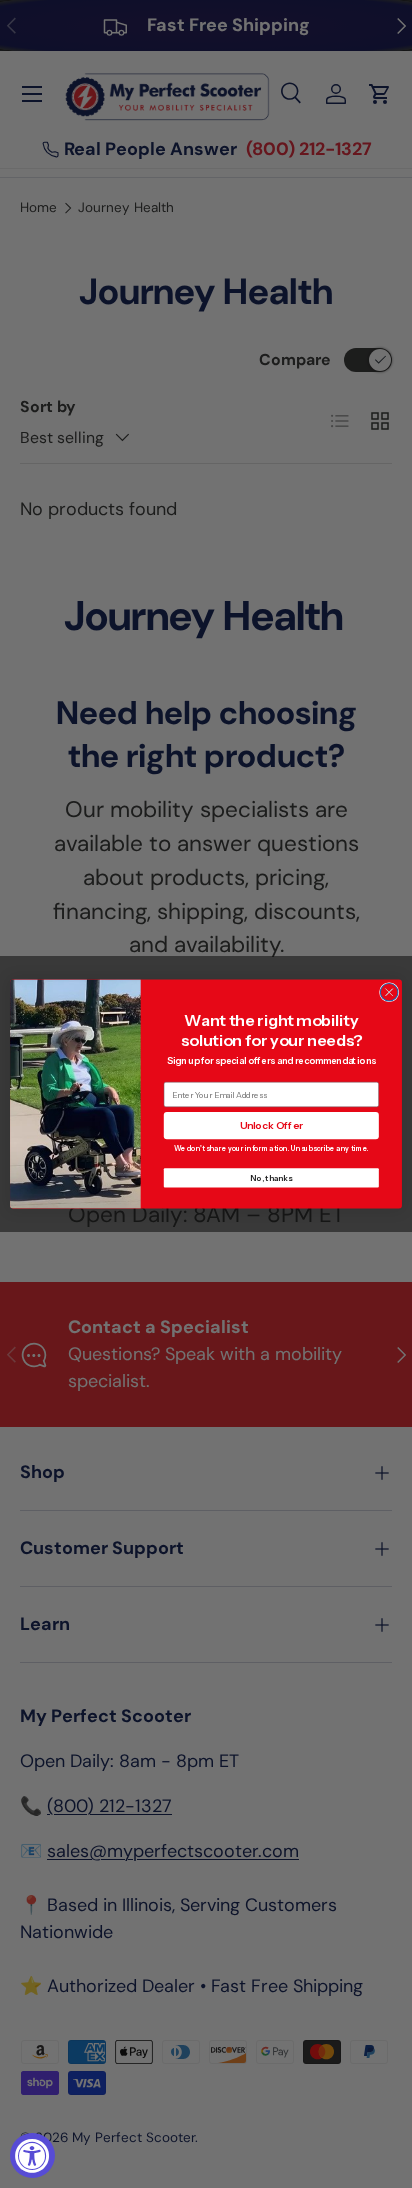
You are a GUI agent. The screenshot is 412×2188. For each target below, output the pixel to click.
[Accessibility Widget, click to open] (32, 2155)
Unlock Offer (271, 1126)
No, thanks (271, 1178)
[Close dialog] (389, 992)
